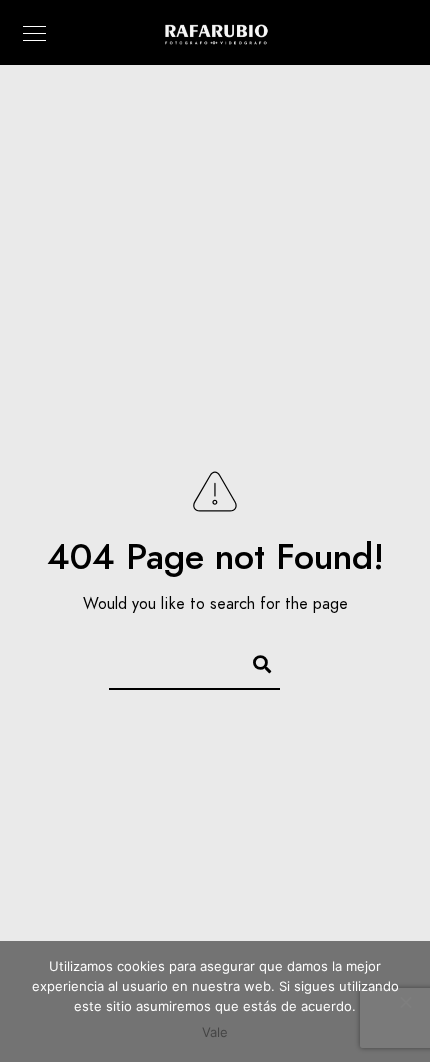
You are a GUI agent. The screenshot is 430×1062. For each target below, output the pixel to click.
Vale (215, 1032)
